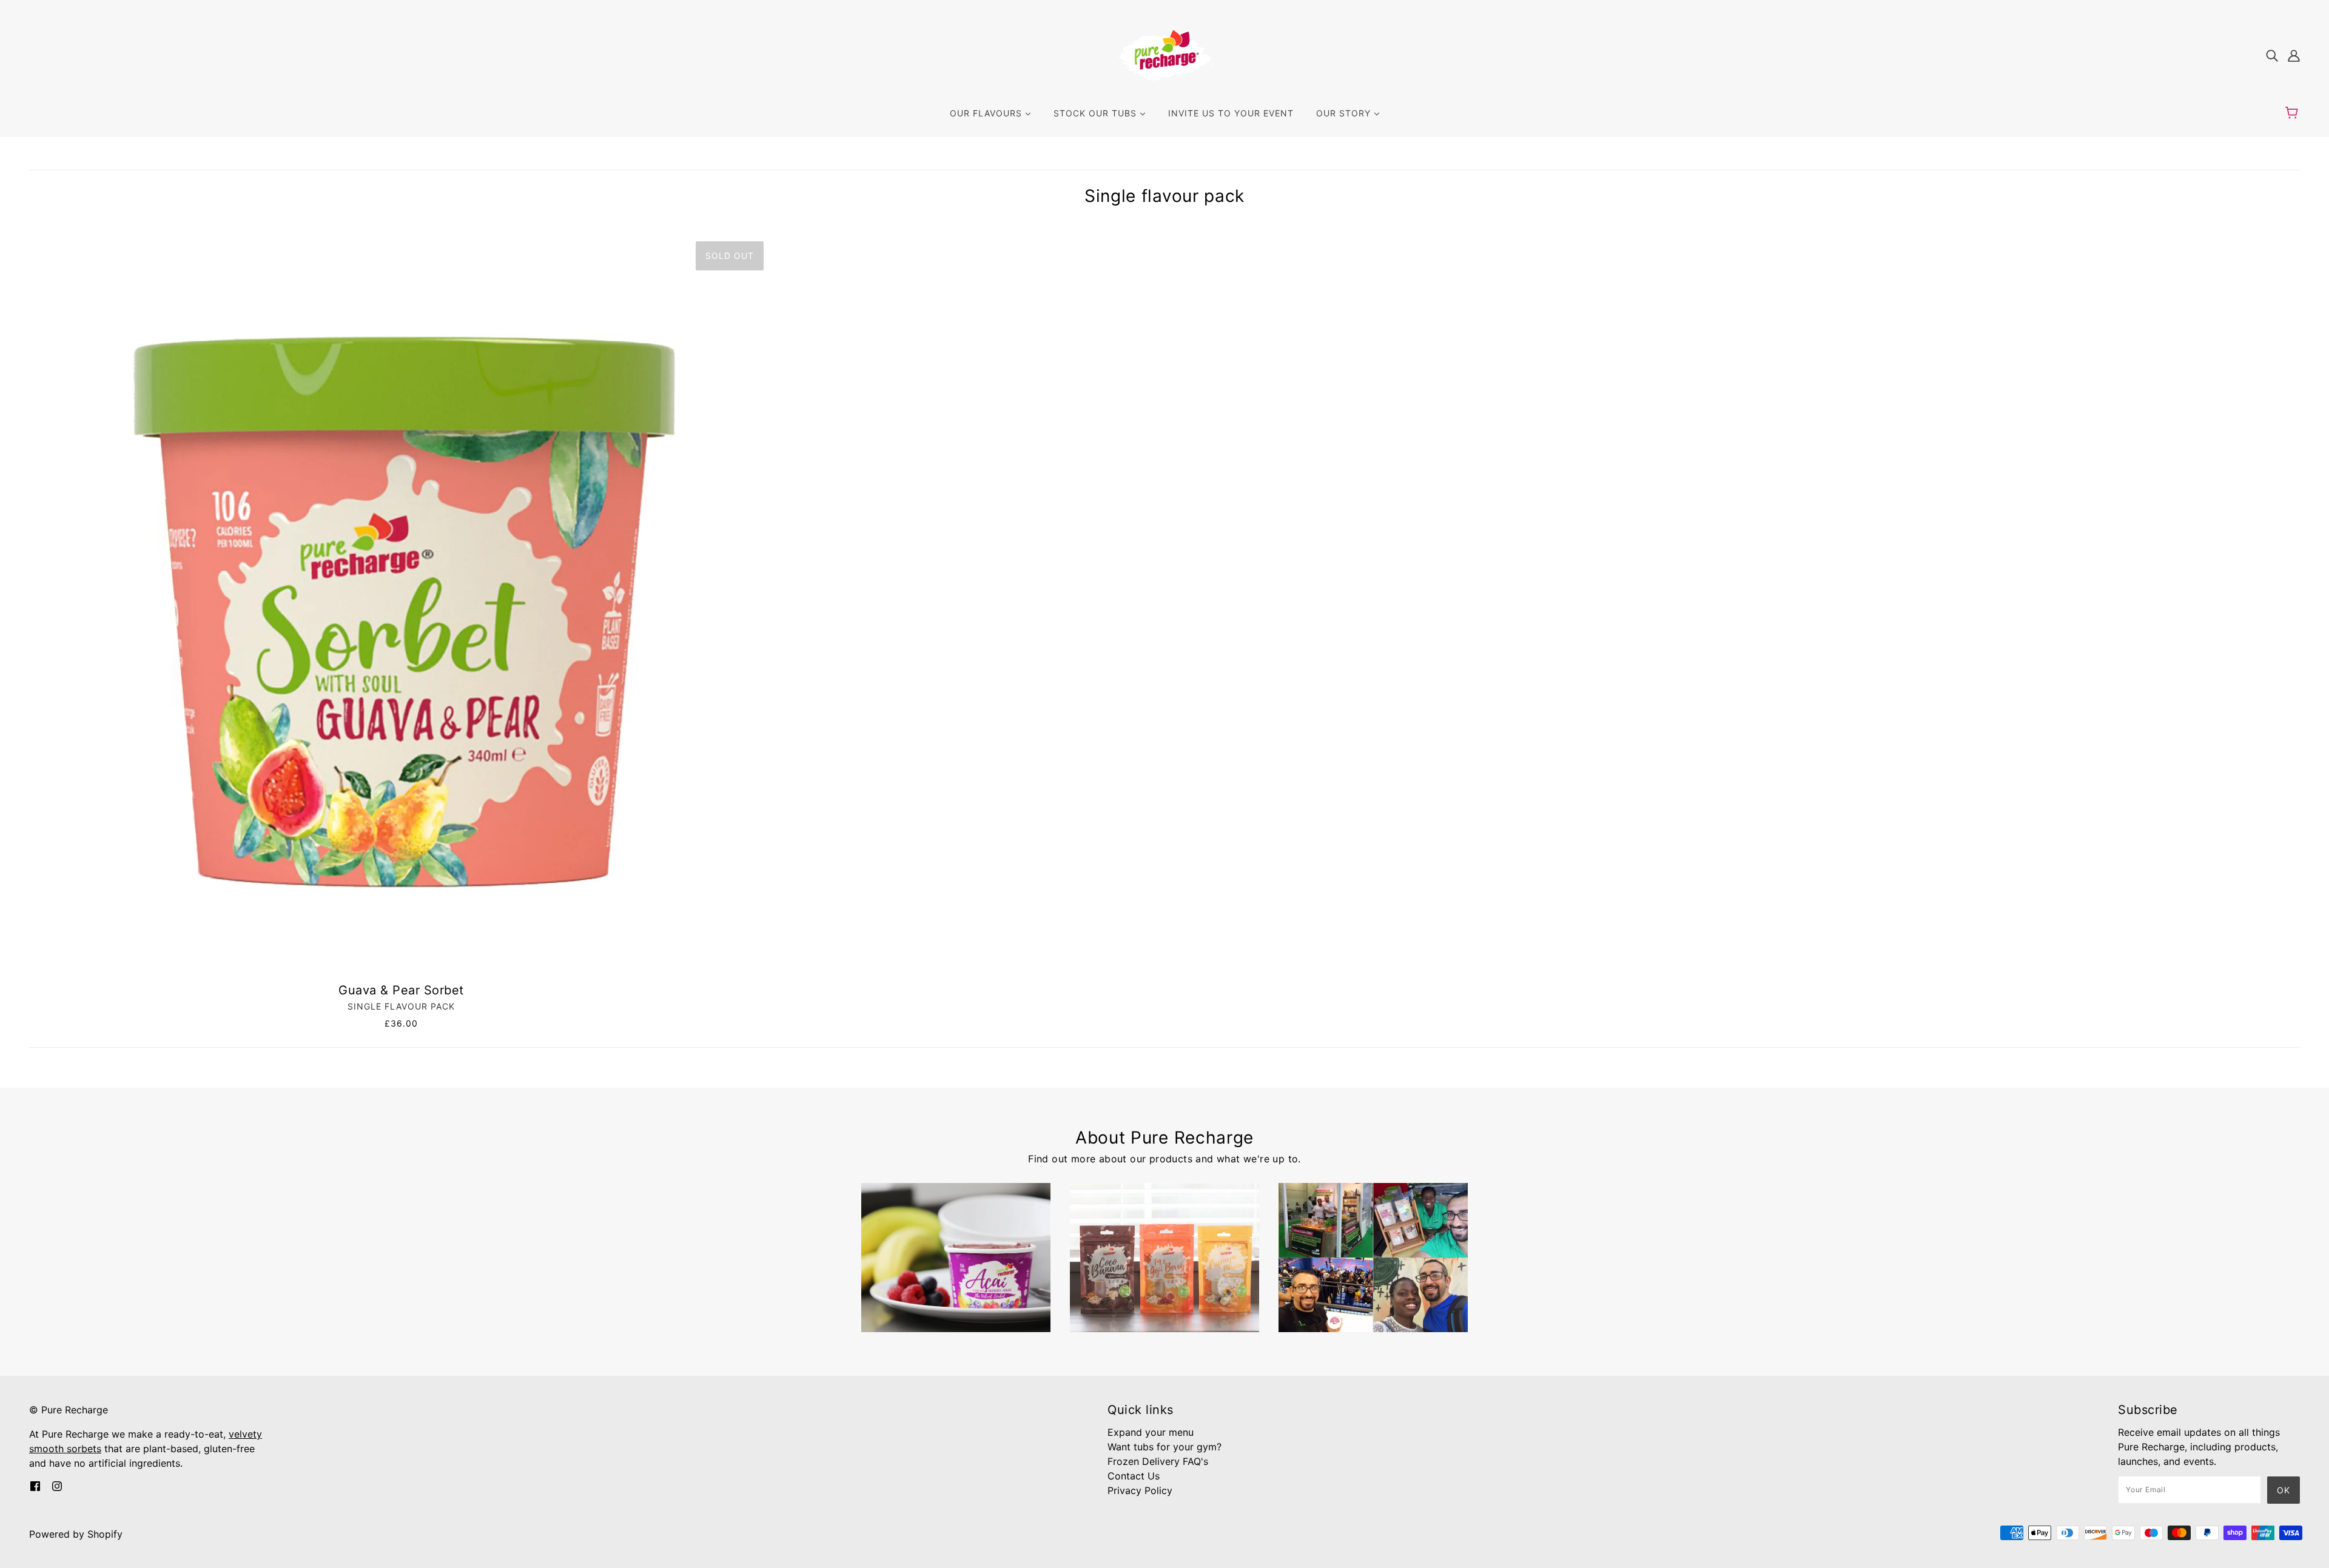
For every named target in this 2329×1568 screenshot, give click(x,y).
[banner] (1165, 53)
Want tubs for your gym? (1164, 1447)
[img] (2272, 55)
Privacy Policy (1140, 1490)
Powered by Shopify (76, 1534)
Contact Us (1134, 1476)
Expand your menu (1151, 1432)
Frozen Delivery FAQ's (1158, 1461)
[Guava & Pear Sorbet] (401, 604)
